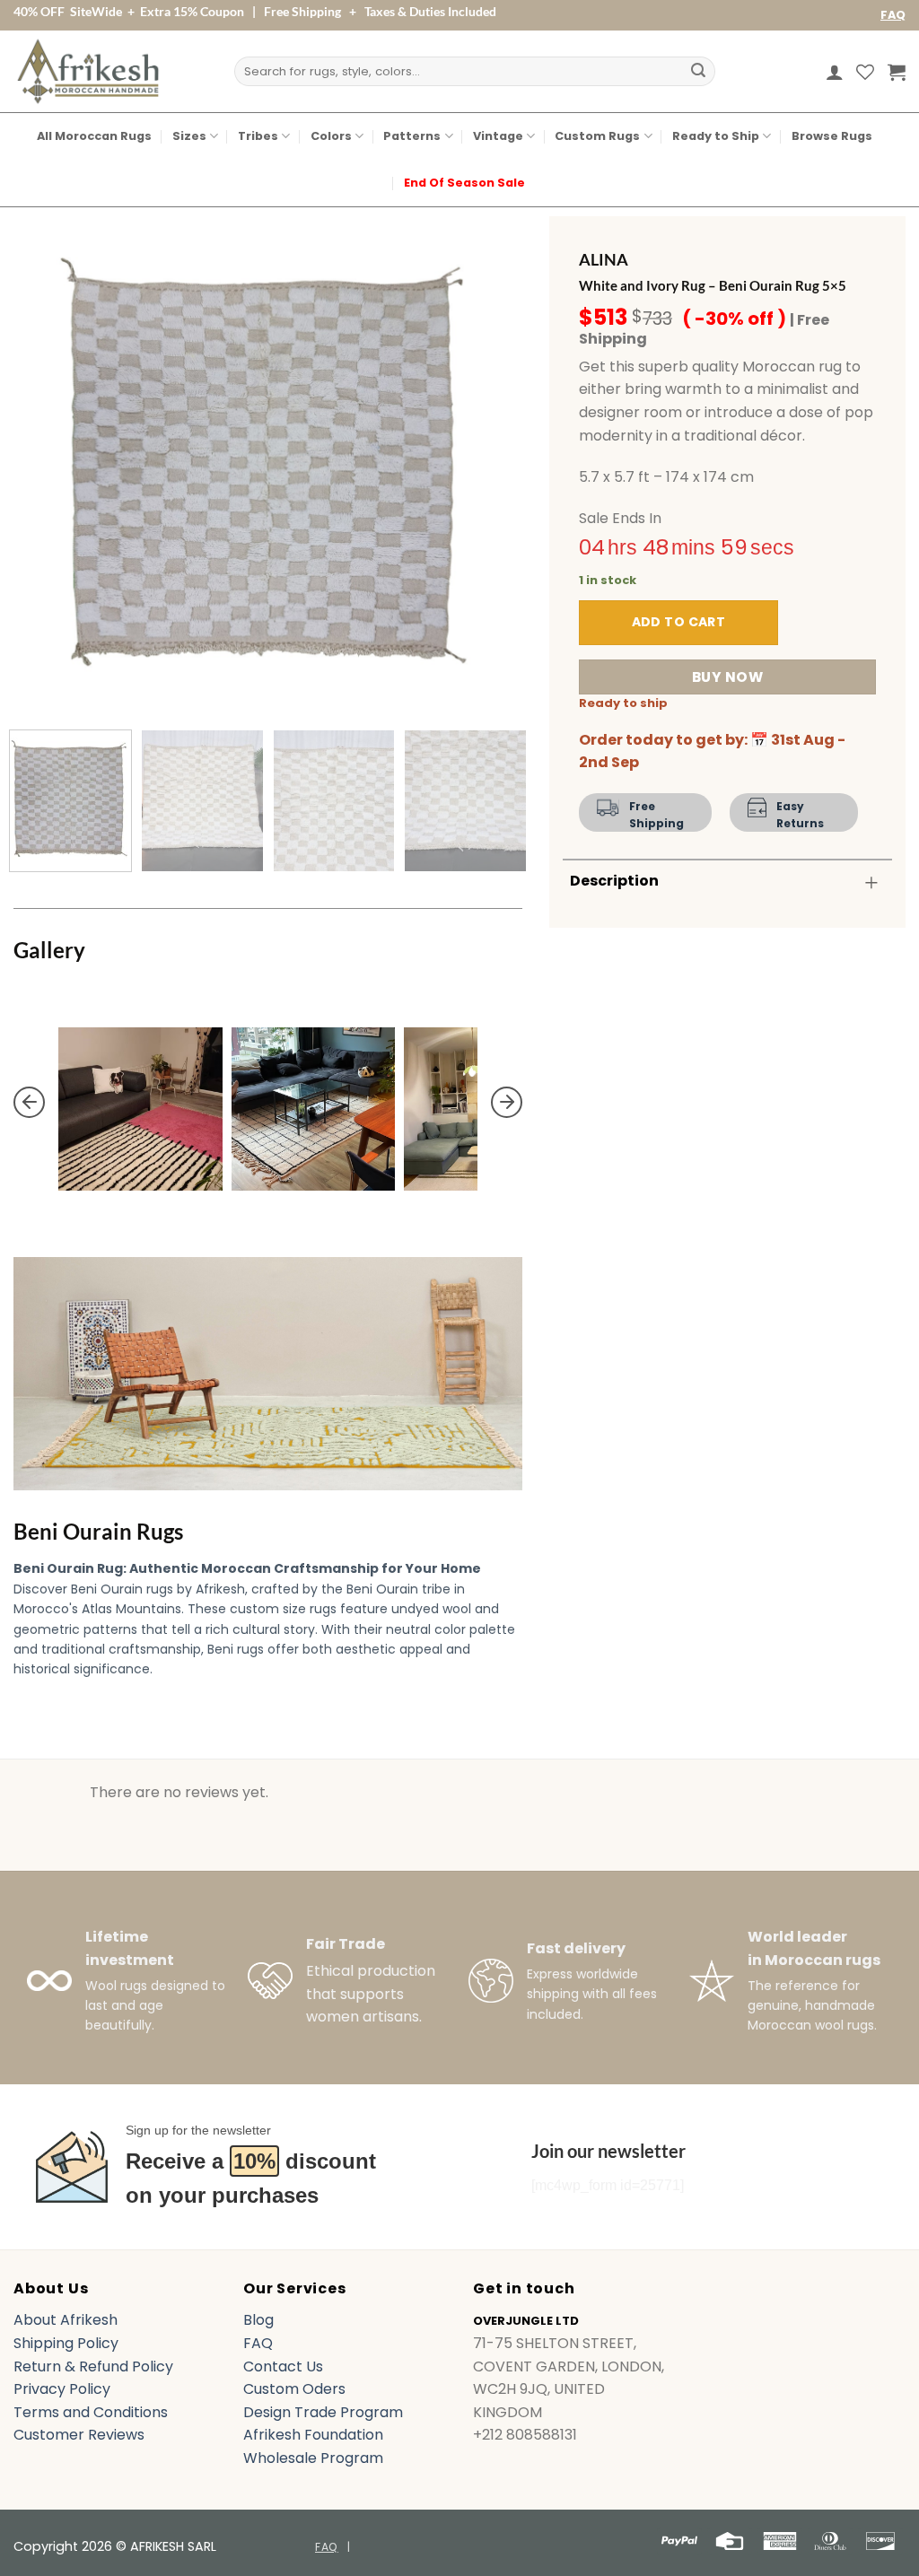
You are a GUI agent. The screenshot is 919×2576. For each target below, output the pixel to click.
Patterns (412, 136)
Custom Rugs (597, 136)
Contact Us (283, 2366)
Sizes (189, 136)
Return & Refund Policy (93, 2366)
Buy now (727, 677)
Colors (331, 136)
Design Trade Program (323, 2412)
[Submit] (698, 72)
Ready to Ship (716, 136)
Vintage (498, 136)
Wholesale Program (313, 2458)
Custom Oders (294, 2389)
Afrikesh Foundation (313, 2435)
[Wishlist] (865, 72)
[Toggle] (871, 882)
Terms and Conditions (91, 2412)
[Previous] (47, 462)
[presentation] (29, 1102)
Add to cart (679, 622)
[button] (835, 72)
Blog (258, 2320)
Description (614, 881)
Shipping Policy (66, 2343)
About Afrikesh (66, 2320)
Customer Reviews (79, 2435)
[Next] (490, 462)
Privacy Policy (62, 2389)
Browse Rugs (832, 136)
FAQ (893, 15)
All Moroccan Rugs (94, 136)
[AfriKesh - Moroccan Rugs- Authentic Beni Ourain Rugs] (88, 71)
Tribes (258, 136)
